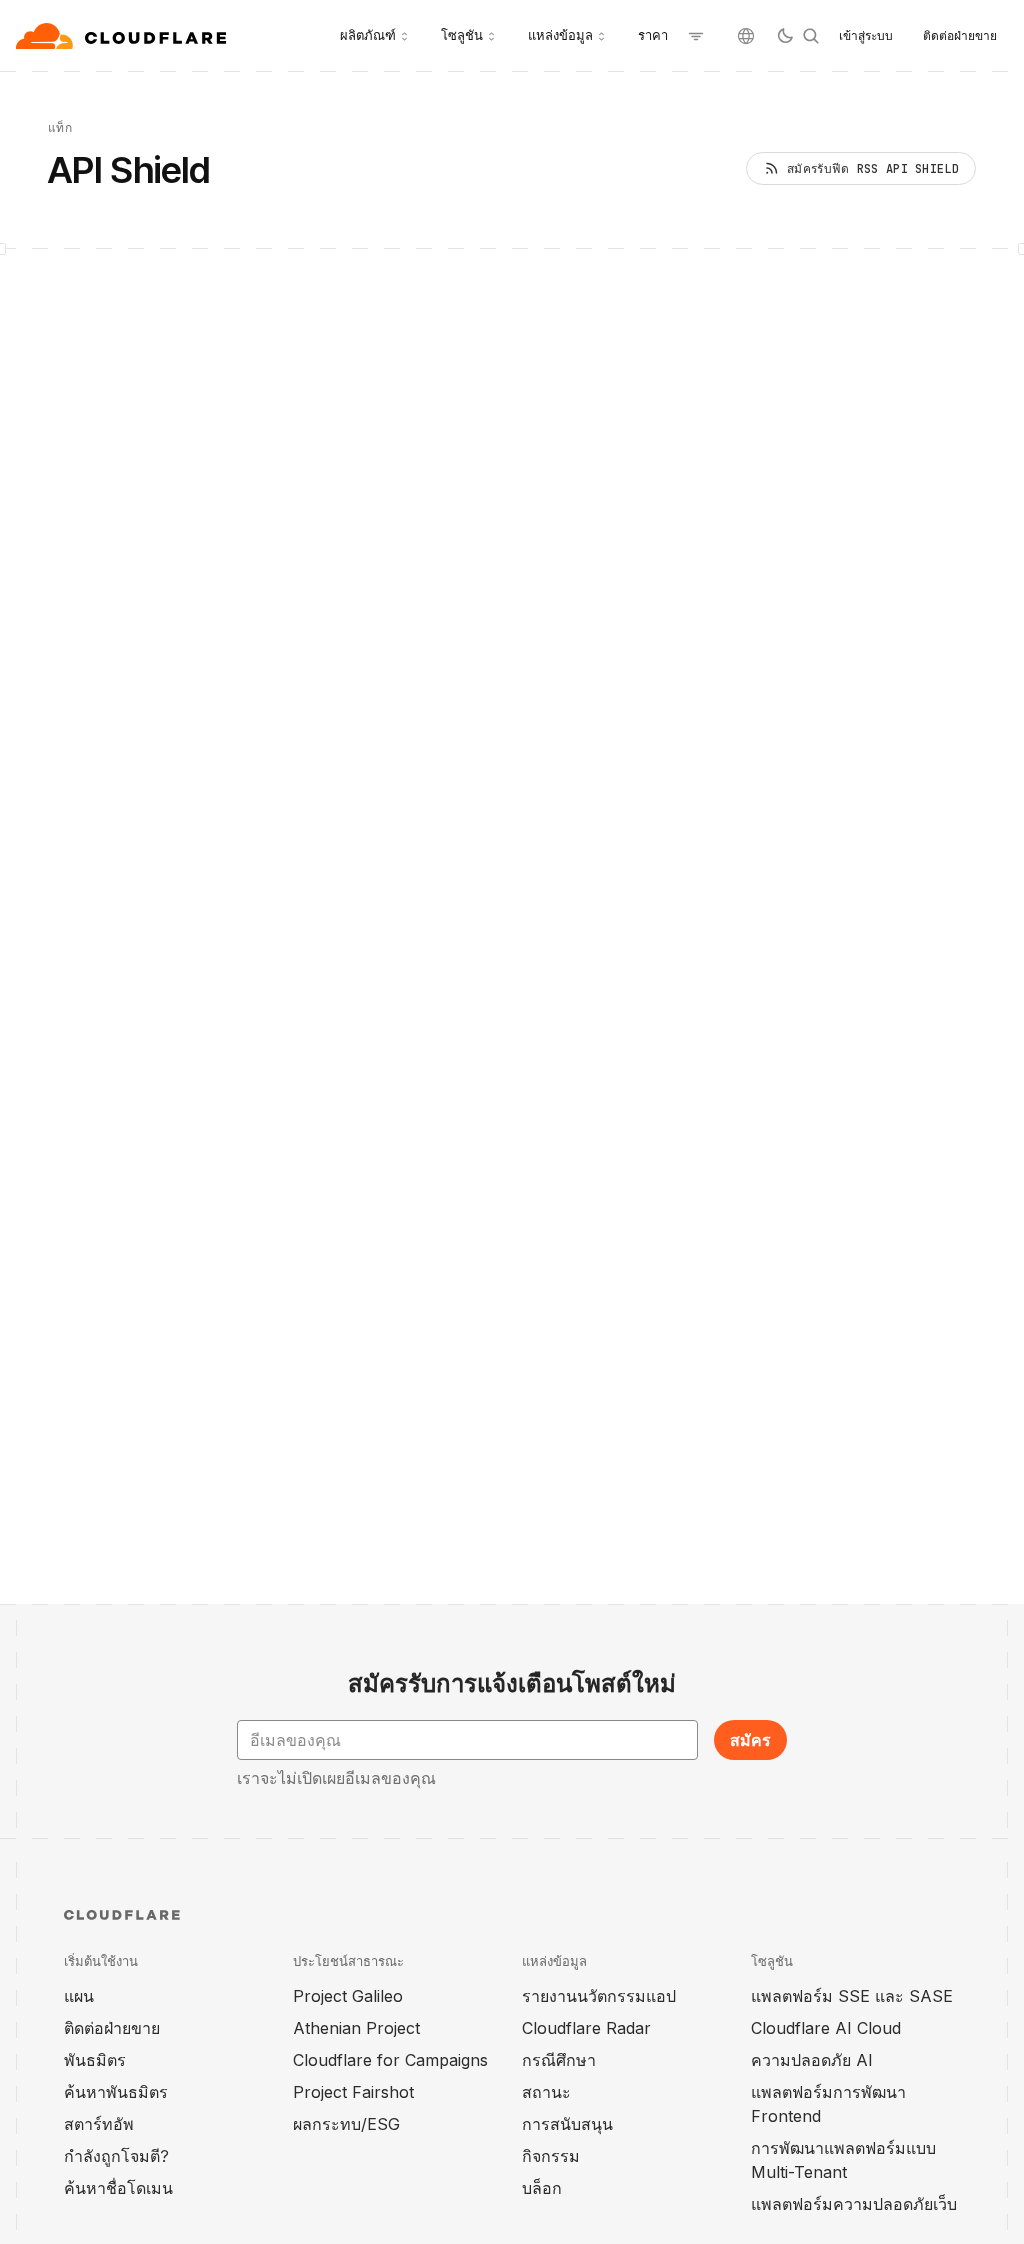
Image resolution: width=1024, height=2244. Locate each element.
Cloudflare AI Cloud (826, 2028)
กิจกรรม (551, 2156)
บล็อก (542, 2188)
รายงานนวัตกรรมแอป (599, 1996)
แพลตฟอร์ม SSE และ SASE (852, 1996)
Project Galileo (348, 1996)
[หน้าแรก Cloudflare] (123, 36)
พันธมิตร (95, 2060)
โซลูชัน (462, 35)
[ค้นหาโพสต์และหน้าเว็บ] (811, 36)
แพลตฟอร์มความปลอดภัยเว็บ (854, 2204)
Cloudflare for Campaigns (390, 2060)
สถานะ (546, 2092)
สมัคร (750, 1740)
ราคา (653, 35)
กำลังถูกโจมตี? (116, 2156)
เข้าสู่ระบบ (866, 35)
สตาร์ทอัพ (99, 2124)
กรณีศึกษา (559, 2060)
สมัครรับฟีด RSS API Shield (873, 169)
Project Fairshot (353, 2092)
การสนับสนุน (567, 2124)
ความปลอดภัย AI (812, 2060)
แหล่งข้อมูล (560, 35)
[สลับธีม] (785, 36)
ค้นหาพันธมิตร (116, 2092)
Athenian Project (356, 2028)
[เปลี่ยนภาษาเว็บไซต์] (746, 36)
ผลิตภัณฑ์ (368, 35)
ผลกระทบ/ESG (346, 2124)
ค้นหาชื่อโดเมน (118, 2188)
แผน (79, 1996)
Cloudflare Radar (586, 2028)
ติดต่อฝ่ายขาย (960, 35)
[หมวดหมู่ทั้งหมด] (696, 36)
